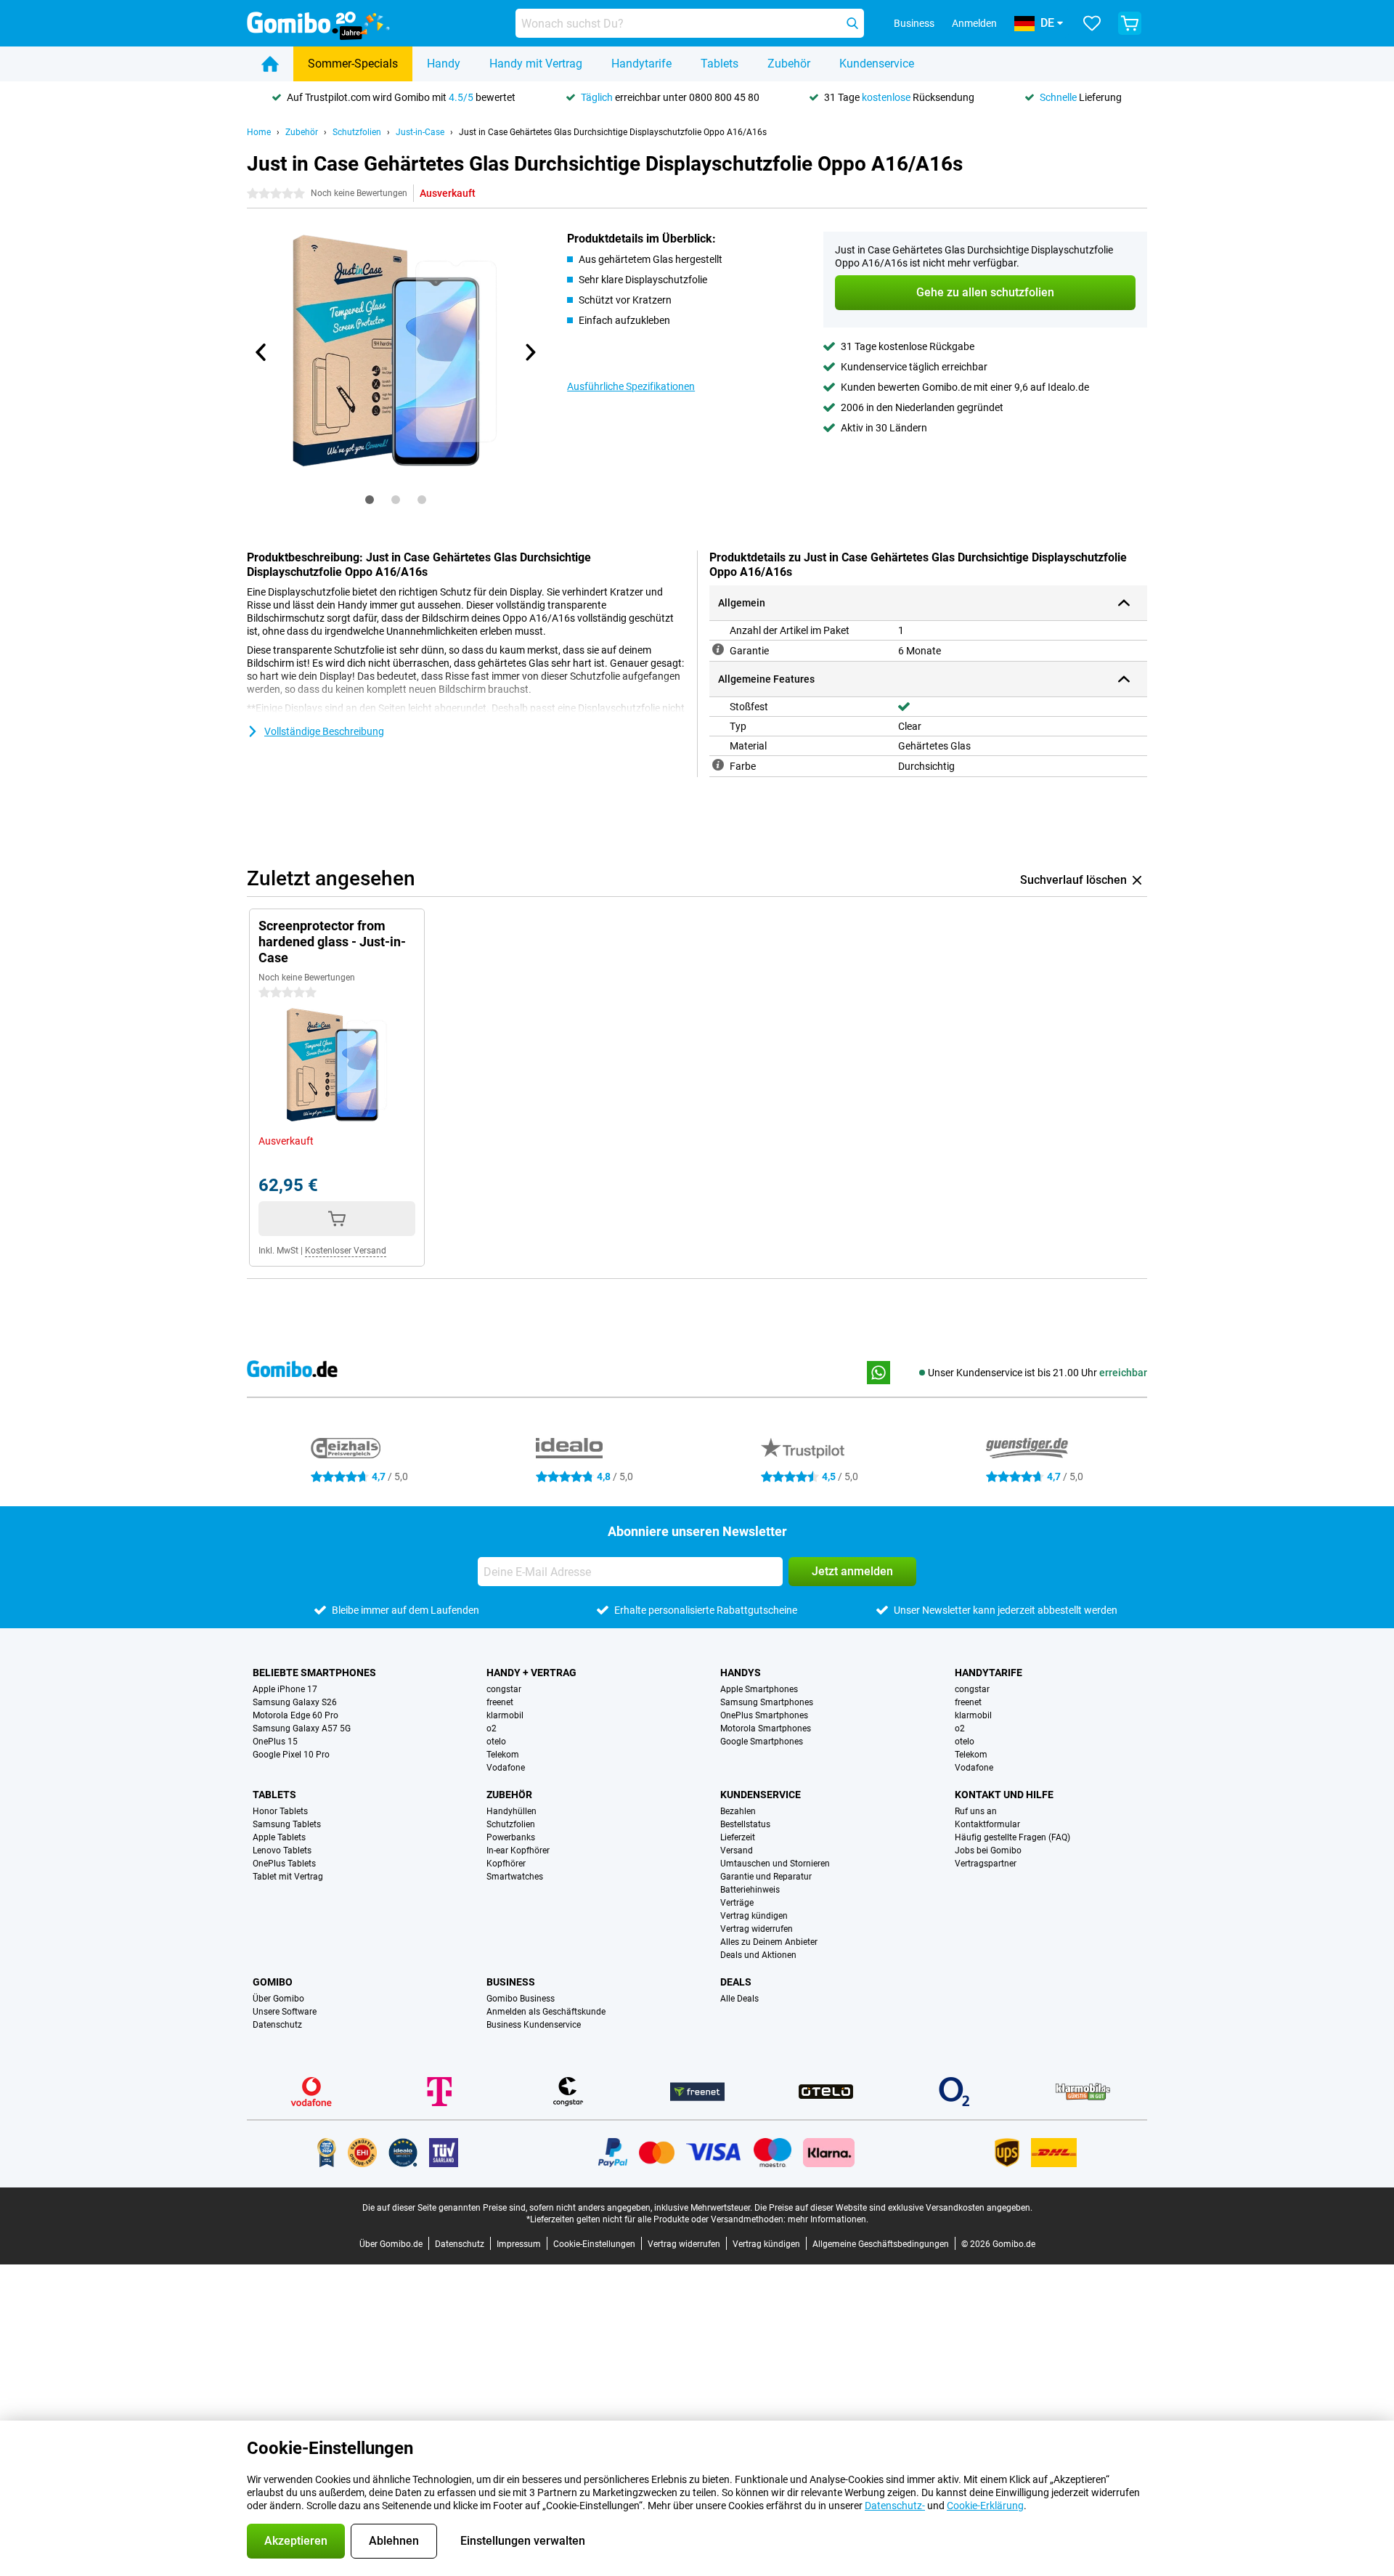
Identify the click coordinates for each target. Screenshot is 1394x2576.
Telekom (503, 1755)
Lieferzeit (738, 1837)
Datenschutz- (895, 2506)
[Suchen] (852, 23)
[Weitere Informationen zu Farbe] (718, 765)
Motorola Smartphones (766, 1728)
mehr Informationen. (828, 2219)
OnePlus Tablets (284, 1864)
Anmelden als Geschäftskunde (546, 2012)
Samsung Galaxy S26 (295, 1702)
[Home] (270, 64)
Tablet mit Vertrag (288, 1877)
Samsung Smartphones (767, 1702)
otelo (496, 1742)
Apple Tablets (279, 1837)
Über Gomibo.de (391, 2244)
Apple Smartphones (759, 1689)
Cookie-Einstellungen (594, 2244)
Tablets (720, 64)
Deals (736, 1982)
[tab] (370, 500)
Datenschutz (277, 2025)
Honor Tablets (280, 1811)
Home (259, 132)
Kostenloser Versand (346, 1251)
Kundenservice (877, 64)
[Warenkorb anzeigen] (1130, 23)
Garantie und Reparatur (766, 1877)
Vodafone (506, 1768)
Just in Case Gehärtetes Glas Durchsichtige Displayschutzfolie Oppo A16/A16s (613, 132)
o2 (492, 1728)
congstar (504, 1689)
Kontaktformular (987, 1824)
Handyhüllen (511, 1811)
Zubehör (789, 64)
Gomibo (273, 1982)
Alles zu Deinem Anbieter (769, 1942)
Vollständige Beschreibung (324, 731)
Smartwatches (515, 1877)
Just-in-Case (420, 132)
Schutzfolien (357, 132)
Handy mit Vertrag (536, 64)
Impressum (519, 2244)
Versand (737, 1850)
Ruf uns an (976, 1811)
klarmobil (505, 1715)
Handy (444, 64)
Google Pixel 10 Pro (291, 1755)
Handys (741, 1673)
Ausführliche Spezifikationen (631, 386)
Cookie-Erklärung (985, 2506)
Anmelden (974, 23)
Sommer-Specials (353, 64)
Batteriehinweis (750, 1890)
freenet (500, 1702)
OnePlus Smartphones (764, 1715)
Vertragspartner (986, 1864)
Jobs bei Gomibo (988, 1850)
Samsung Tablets (287, 1824)
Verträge (737, 1903)
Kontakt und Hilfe (1004, 1795)
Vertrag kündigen (754, 1916)
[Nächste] (529, 352)
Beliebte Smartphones (314, 1673)
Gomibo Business (521, 1999)
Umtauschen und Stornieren (775, 1864)
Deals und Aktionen (758, 1955)
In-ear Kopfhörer (518, 1850)
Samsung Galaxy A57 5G (302, 1728)
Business (511, 1982)
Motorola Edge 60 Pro (295, 1715)
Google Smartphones (762, 1742)
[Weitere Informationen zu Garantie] (718, 649)
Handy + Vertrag (531, 1673)
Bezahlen (738, 1811)
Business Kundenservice (534, 2025)
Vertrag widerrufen (757, 1929)
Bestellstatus (745, 1824)
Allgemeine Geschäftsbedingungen (881, 2244)
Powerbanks (511, 1837)
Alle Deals (739, 1999)
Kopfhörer (506, 1864)
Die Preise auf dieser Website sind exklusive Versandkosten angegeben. (893, 2208)
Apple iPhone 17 (285, 1689)
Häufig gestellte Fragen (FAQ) (1012, 1837)
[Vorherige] (261, 352)
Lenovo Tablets (282, 1850)
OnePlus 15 (275, 1742)
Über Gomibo (278, 1999)
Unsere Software (285, 2012)
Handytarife (641, 64)
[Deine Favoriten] (1092, 23)
